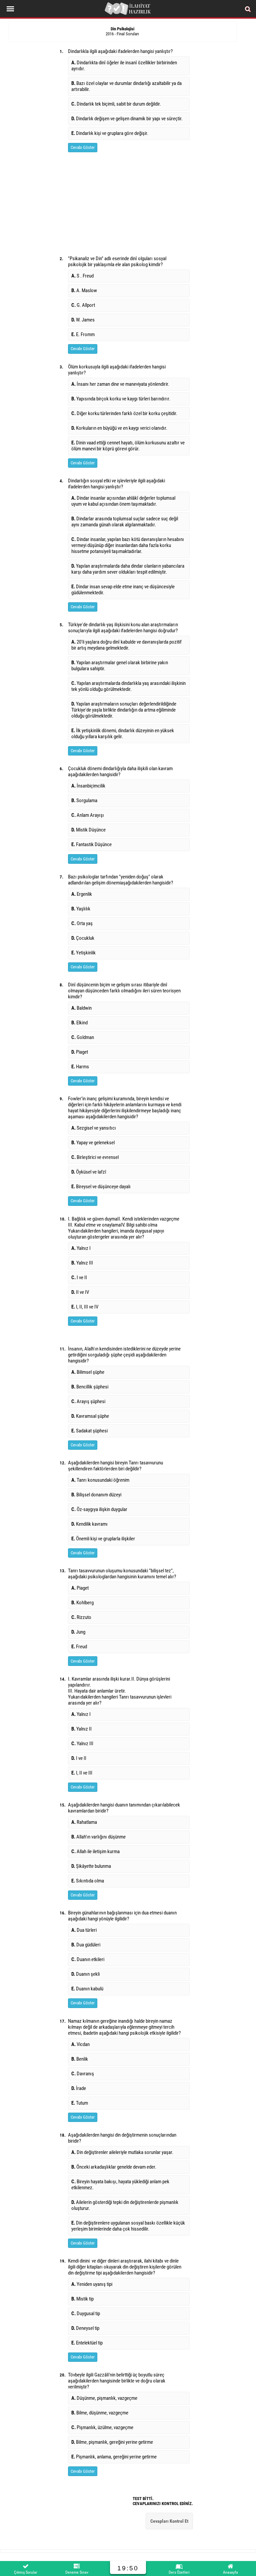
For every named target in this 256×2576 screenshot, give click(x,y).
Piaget (80, 1052)
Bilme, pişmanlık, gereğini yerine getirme (112, 2442)
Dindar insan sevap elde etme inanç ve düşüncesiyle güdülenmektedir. (123, 590)
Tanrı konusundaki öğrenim (100, 1480)
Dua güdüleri (86, 1945)
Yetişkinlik (83, 953)
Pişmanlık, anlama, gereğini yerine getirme (114, 2457)
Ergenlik (82, 894)
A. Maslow (84, 290)
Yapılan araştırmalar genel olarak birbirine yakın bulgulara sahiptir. (120, 666)
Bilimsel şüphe (88, 1372)
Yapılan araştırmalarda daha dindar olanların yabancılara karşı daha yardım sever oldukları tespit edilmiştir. (128, 569)
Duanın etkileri (88, 1959)
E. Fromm (83, 334)
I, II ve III (82, 1773)
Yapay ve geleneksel (93, 1143)
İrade (79, 2088)
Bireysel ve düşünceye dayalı (101, 1187)
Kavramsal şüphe (90, 1416)
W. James (83, 320)
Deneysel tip (85, 2328)
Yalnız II (81, 1729)
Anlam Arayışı (88, 815)
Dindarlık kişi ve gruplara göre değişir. (110, 133)
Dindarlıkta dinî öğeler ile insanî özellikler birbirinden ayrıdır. (124, 66)
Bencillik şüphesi (90, 1387)
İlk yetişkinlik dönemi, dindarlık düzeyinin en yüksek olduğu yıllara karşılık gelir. (123, 734)
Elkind (79, 1023)
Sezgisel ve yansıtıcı (94, 1128)
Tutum (80, 2103)
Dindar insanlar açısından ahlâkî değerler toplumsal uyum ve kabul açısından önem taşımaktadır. (123, 501)
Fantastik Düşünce (91, 844)
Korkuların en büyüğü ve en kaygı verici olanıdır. (119, 428)
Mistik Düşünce (88, 830)
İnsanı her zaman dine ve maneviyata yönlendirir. (120, 384)
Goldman (83, 1037)
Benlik (80, 2059)
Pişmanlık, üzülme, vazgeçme (102, 2427)
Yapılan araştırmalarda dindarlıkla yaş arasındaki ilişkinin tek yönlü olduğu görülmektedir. (128, 686)
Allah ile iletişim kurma (95, 1851)
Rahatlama (84, 1822)
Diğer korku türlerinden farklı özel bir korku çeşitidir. (124, 413)
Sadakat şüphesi (89, 1431)
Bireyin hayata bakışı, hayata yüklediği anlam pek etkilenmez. (120, 2185)
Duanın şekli (85, 1974)
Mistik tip (82, 2299)
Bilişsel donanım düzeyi (96, 1495)
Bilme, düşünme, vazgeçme (100, 2413)
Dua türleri (84, 1930)
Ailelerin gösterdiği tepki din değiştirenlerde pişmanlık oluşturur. (125, 2205)
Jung (78, 1632)
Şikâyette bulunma (91, 1866)
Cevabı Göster (83, 147)
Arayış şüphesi (88, 1401)
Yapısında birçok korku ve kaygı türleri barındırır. (121, 399)
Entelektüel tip (87, 2343)
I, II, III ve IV (85, 1307)
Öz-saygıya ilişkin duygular (99, 1509)
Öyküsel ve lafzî (89, 1172)
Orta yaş (82, 923)
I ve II (79, 1278)
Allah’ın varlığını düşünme (98, 1837)
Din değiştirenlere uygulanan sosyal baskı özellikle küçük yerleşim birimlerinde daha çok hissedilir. (128, 2226)
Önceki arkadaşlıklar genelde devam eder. (114, 2167)
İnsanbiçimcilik (88, 786)
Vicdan (80, 2044)
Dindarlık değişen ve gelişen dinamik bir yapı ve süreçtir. (127, 119)
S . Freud (82, 276)
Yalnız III (82, 1263)
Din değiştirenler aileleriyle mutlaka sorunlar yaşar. (122, 2152)
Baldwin (81, 1008)
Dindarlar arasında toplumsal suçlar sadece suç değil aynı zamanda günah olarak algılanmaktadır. (125, 522)
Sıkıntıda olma (88, 1881)
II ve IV (80, 1292)
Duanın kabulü (87, 1989)
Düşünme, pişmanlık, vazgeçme (104, 2398)
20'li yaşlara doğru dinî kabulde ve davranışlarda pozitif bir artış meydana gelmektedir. (126, 645)
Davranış (83, 2074)
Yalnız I (81, 1248)
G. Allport (83, 305)
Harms (80, 1067)
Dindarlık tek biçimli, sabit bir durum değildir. (116, 104)
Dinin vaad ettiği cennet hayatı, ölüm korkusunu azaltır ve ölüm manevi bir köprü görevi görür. (128, 446)
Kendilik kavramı (89, 1524)
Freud (79, 1647)
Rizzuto (81, 1617)
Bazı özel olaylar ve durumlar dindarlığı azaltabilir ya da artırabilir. (126, 86)
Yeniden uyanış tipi (92, 2284)
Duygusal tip (86, 2314)
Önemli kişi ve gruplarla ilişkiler (103, 1539)
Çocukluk (83, 938)
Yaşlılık (81, 909)
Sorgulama (84, 800)
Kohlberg (82, 1603)
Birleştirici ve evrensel (95, 1157)
